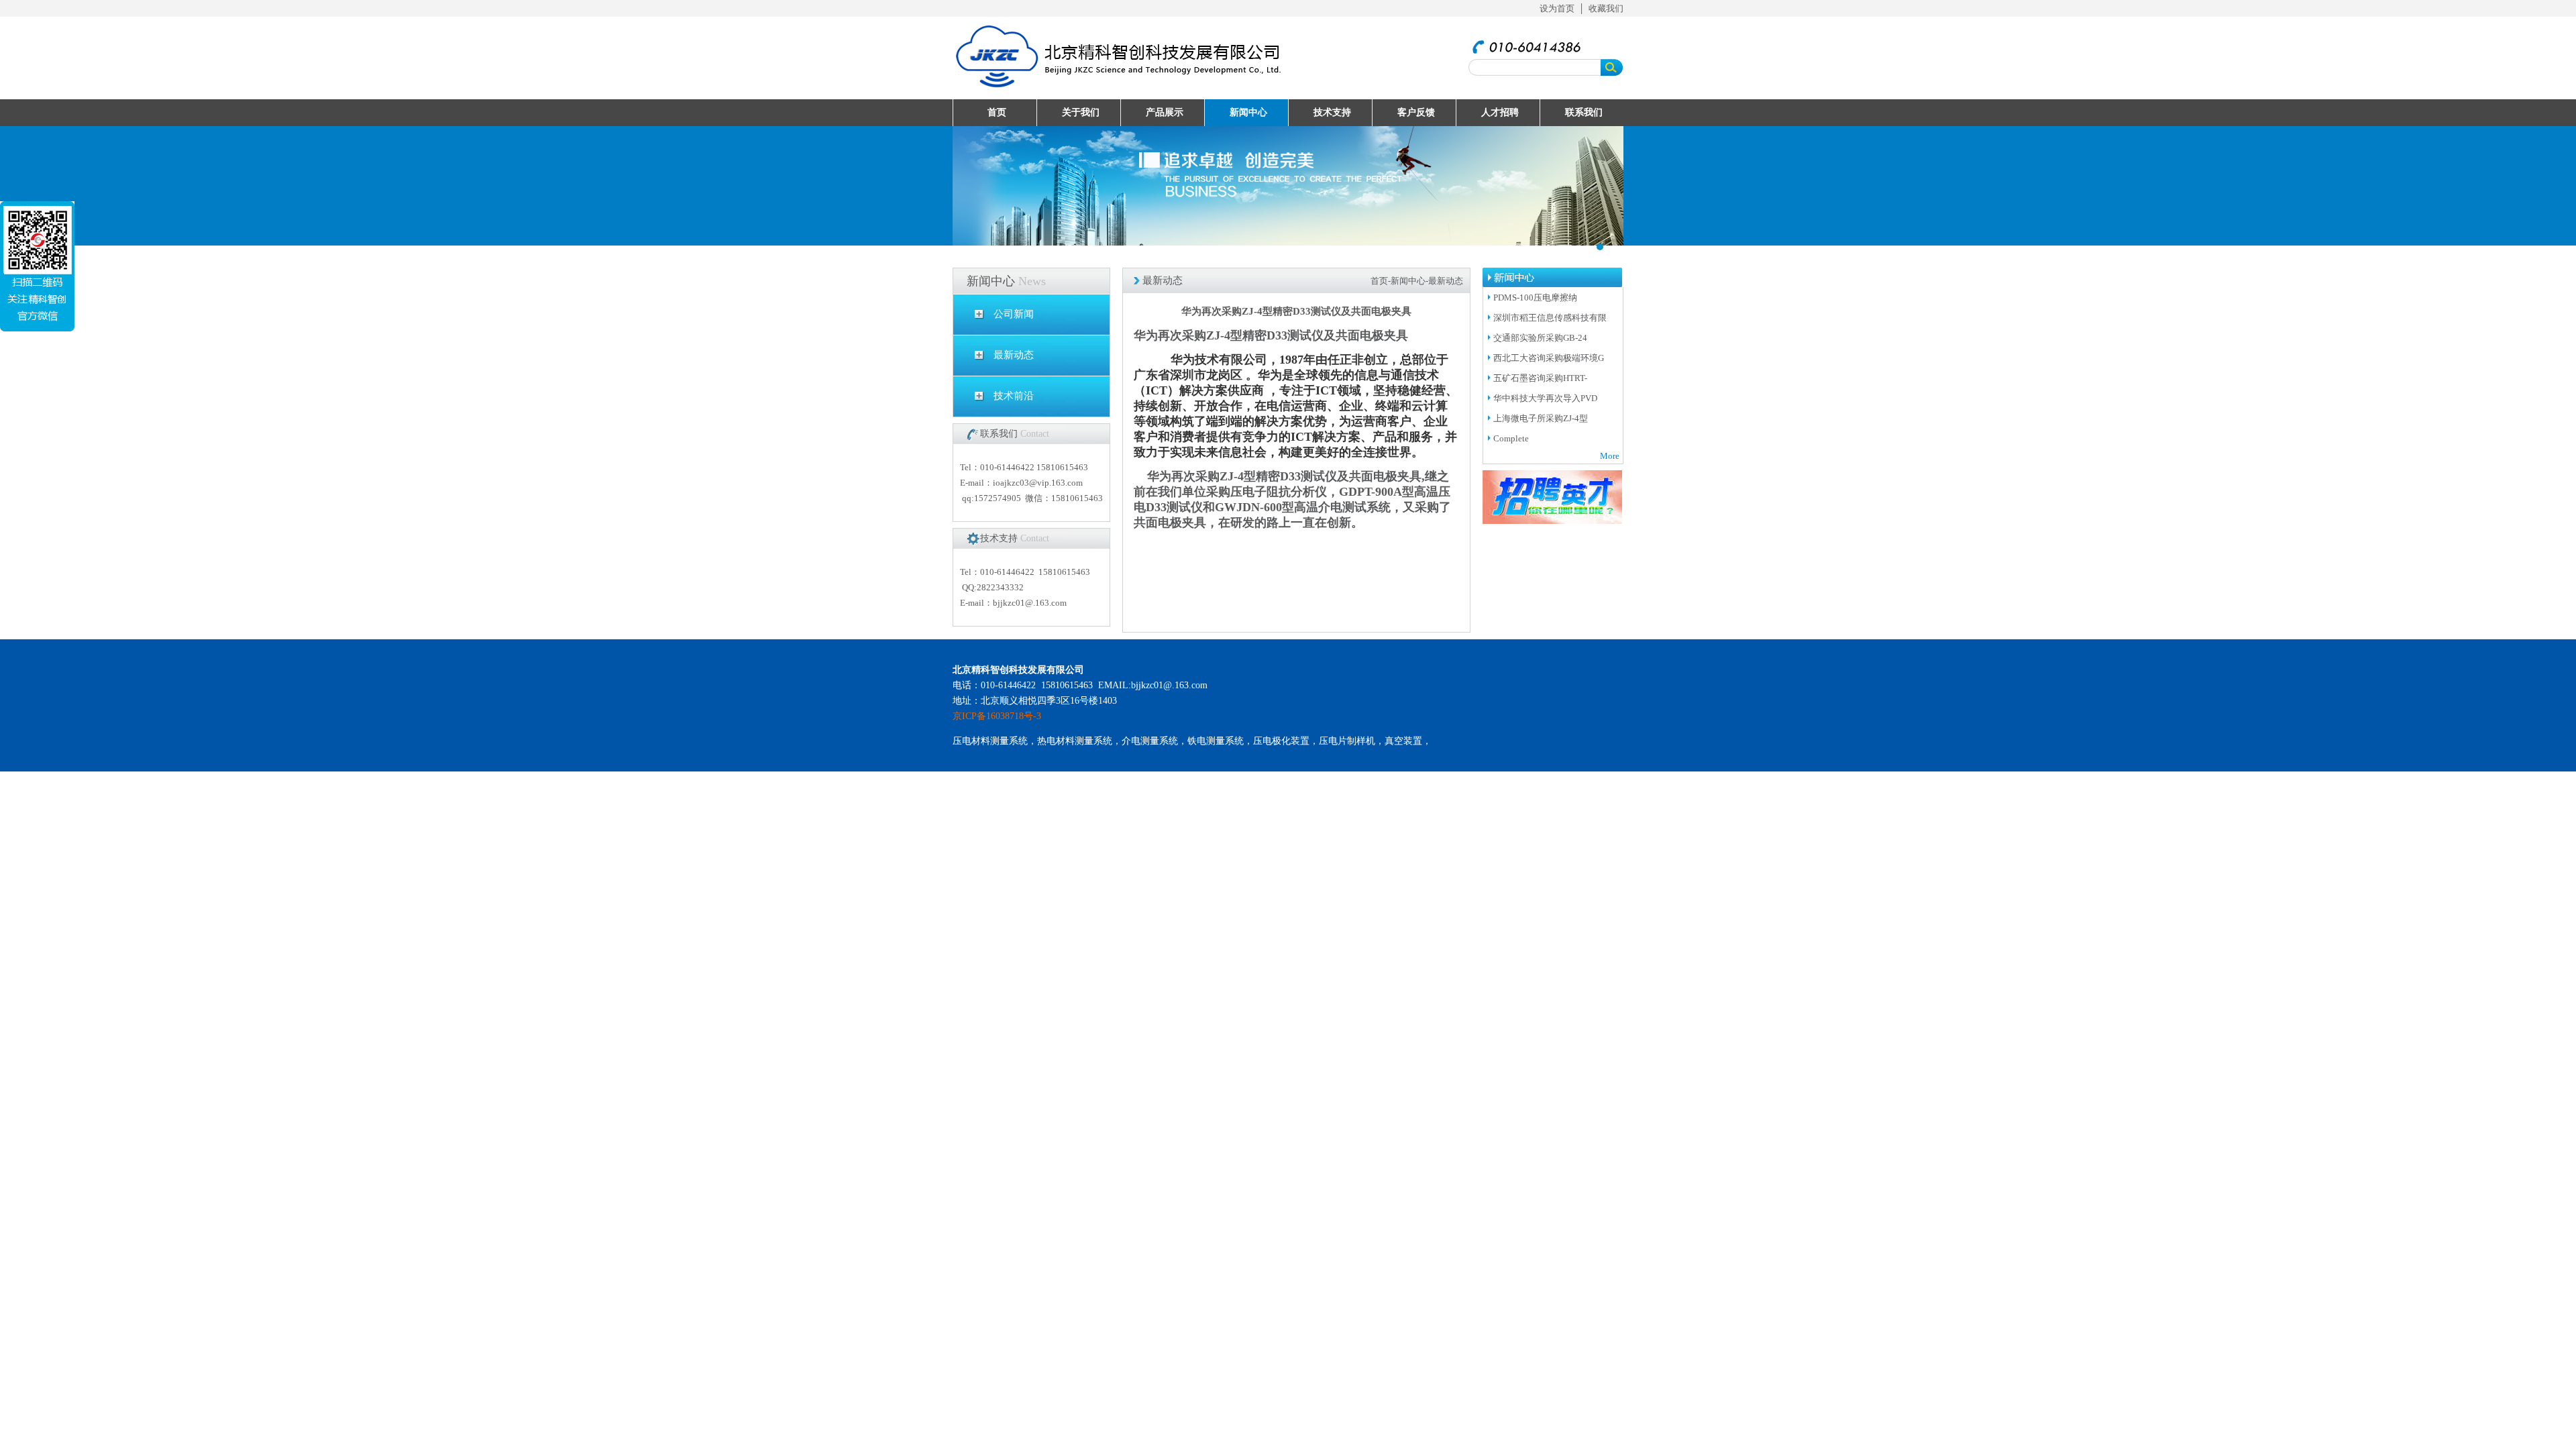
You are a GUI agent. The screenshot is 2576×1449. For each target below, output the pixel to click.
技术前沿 (1014, 396)
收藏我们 (1606, 8)
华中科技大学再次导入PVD (1545, 398)
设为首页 (1557, 8)
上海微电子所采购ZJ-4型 (1541, 418)
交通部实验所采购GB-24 (1540, 338)
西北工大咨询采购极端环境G (1549, 358)
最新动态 (1014, 355)
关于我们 (1081, 112)
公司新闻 (1014, 314)
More (1610, 456)
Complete (1512, 438)
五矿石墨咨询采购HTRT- (1540, 378)
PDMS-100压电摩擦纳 (1535, 298)
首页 (997, 112)
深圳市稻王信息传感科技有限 (1550, 318)
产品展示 (1165, 112)
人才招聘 (1500, 112)
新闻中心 (1248, 112)
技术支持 (1332, 112)
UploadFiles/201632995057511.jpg (1288, 186)
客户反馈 (1416, 112)
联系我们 (1584, 112)
